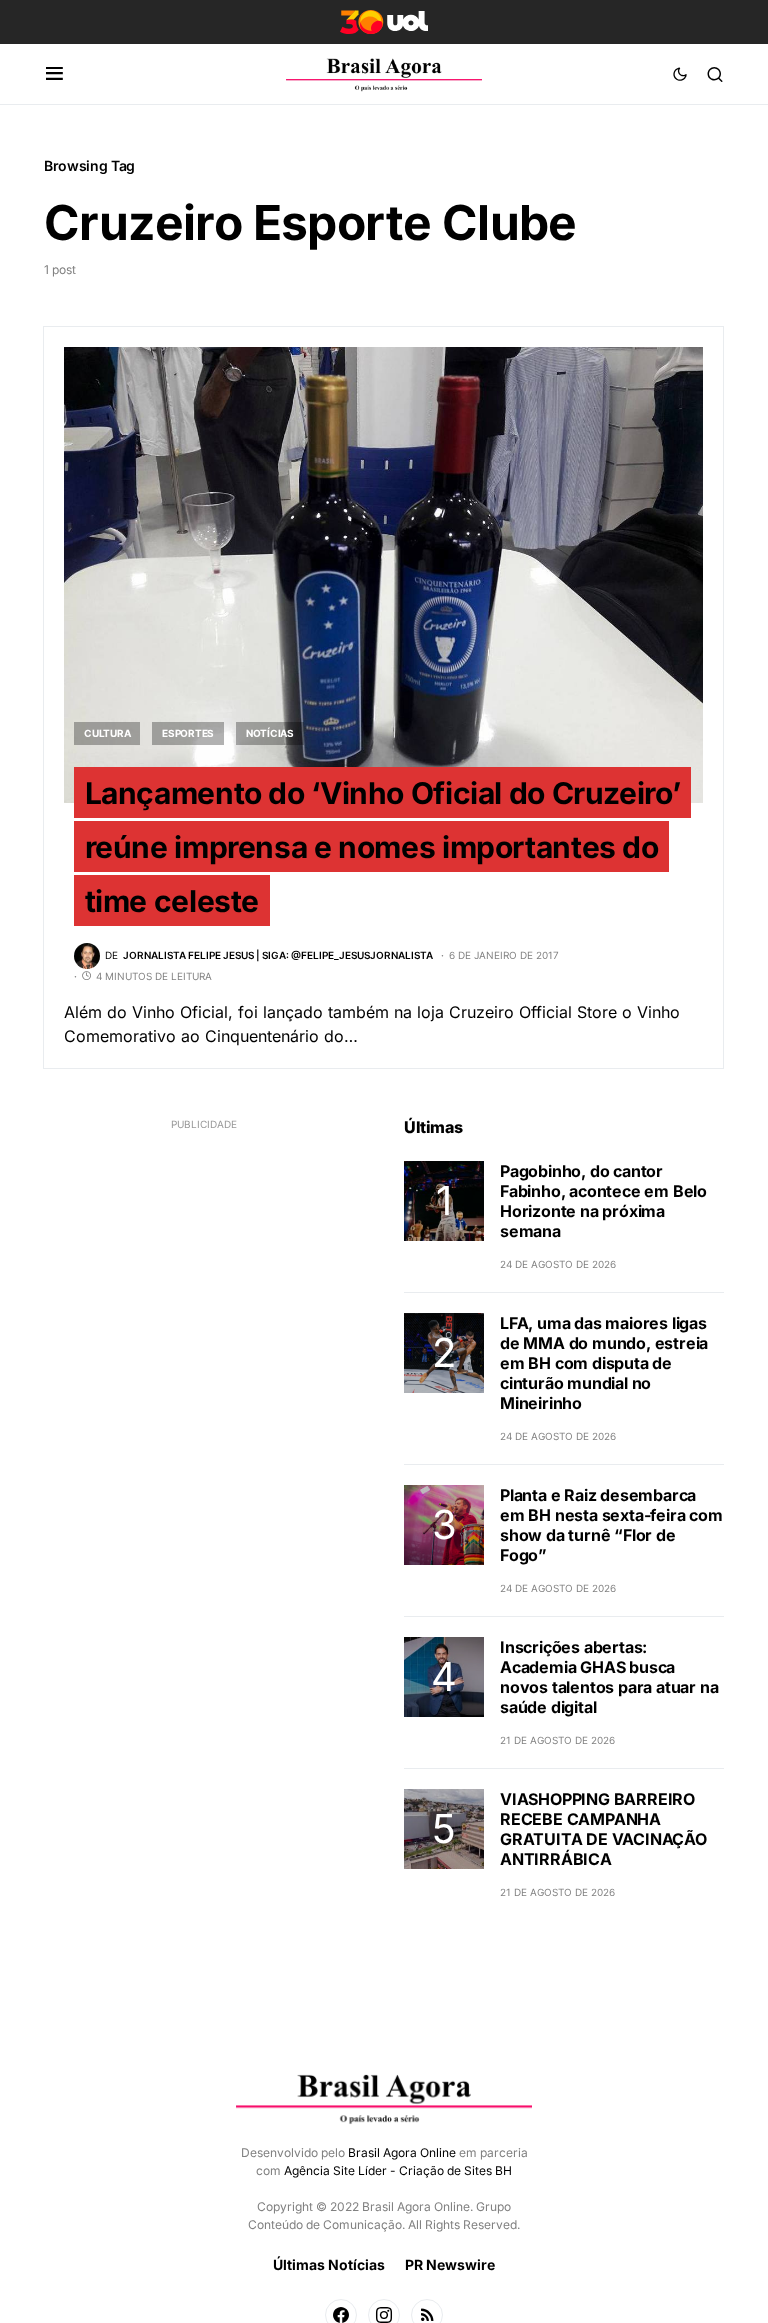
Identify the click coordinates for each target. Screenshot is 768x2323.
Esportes (188, 733)
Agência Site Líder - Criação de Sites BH (398, 2170)
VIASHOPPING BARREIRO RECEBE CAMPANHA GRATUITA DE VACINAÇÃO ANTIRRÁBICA (603, 1829)
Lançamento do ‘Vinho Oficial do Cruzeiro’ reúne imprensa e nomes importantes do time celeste (383, 846)
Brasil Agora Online (402, 2152)
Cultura (107, 733)
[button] (54, 74)
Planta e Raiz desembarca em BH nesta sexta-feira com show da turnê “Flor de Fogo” (611, 1525)
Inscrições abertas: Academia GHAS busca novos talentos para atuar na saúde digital (609, 1677)
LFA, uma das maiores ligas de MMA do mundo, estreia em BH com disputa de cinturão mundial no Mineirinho (604, 1363)
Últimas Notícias (329, 2264)
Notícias (270, 733)
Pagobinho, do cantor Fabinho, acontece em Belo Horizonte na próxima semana (603, 1201)
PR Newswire (450, 2264)
